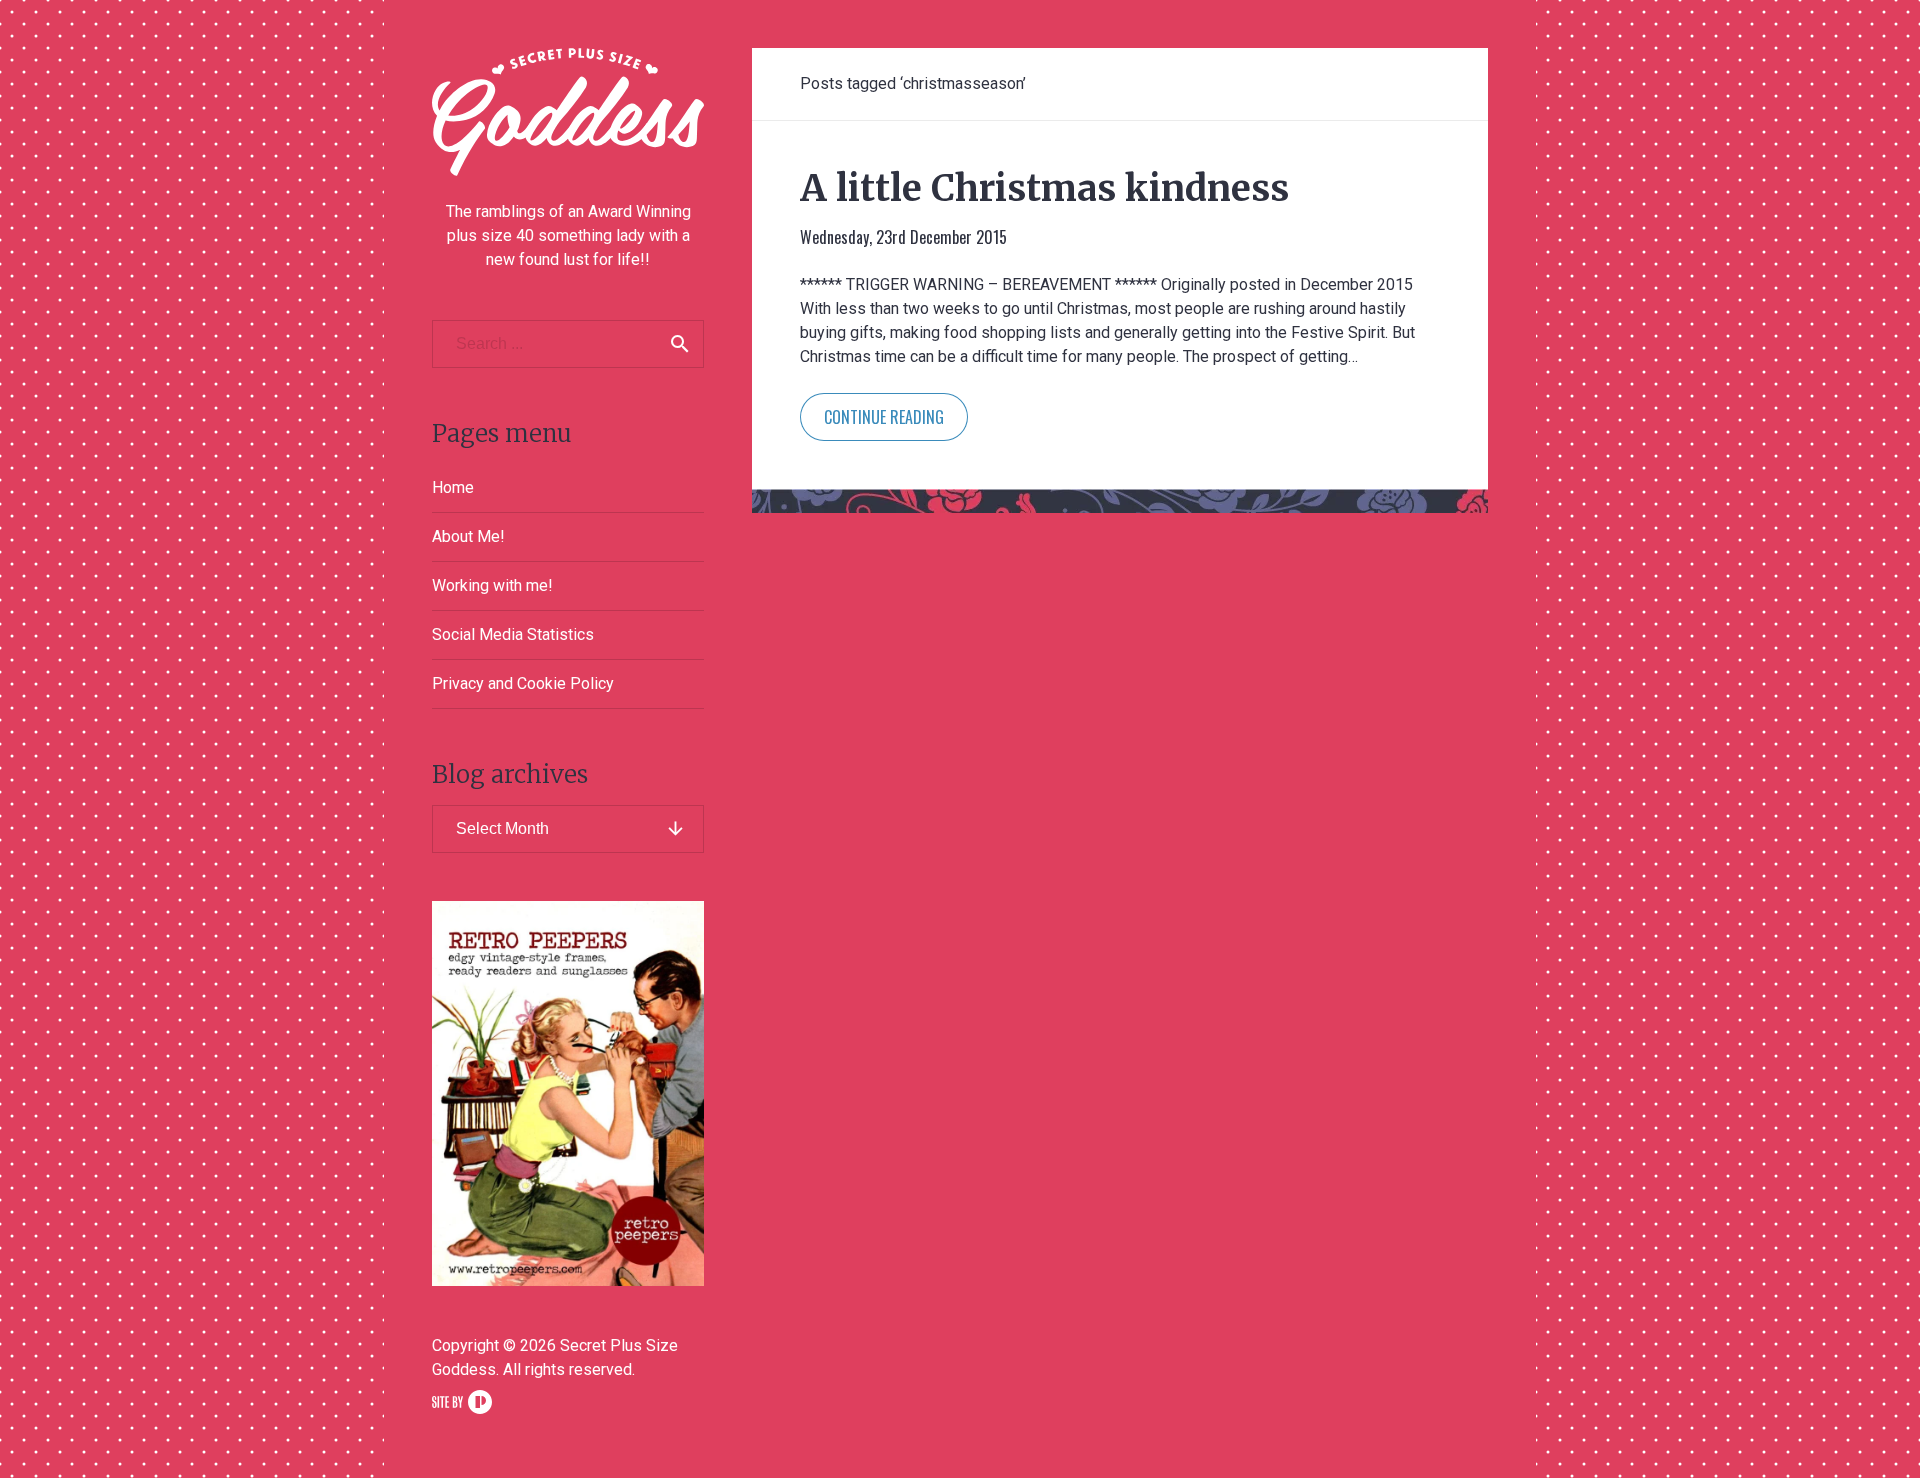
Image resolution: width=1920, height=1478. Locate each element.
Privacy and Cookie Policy (523, 683)
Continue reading (884, 417)
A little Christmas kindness (1044, 188)
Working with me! (492, 585)
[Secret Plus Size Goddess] (568, 112)
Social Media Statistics (513, 634)
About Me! (468, 536)
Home (453, 487)
